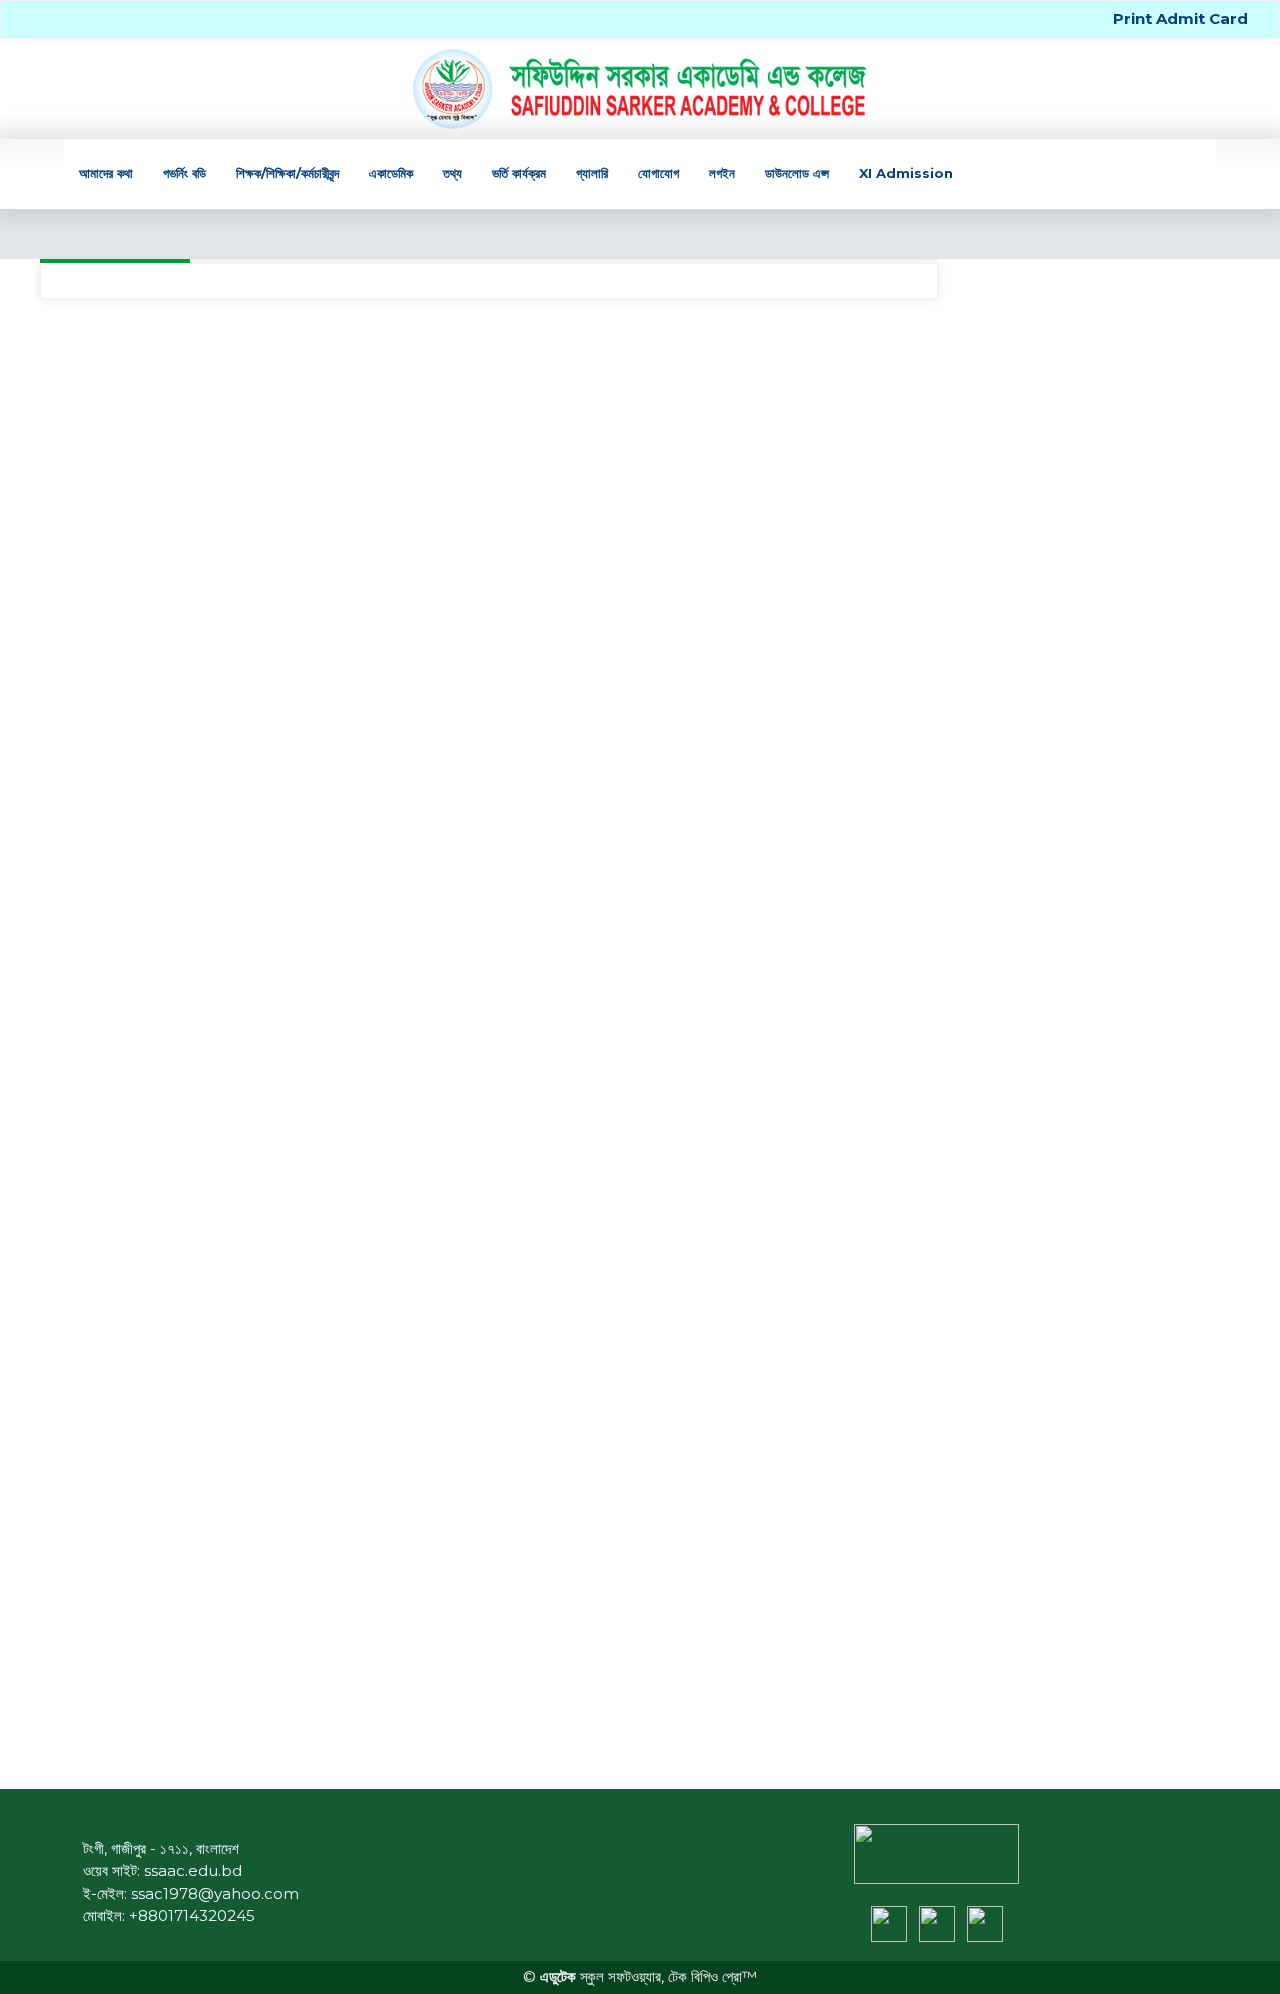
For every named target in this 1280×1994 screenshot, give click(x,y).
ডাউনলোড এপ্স (797, 173)
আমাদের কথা (106, 173)
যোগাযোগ (658, 173)
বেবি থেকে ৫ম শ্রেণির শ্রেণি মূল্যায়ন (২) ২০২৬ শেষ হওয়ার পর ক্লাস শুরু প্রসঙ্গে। (1094, 685)
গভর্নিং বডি (184, 173)
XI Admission (906, 173)
